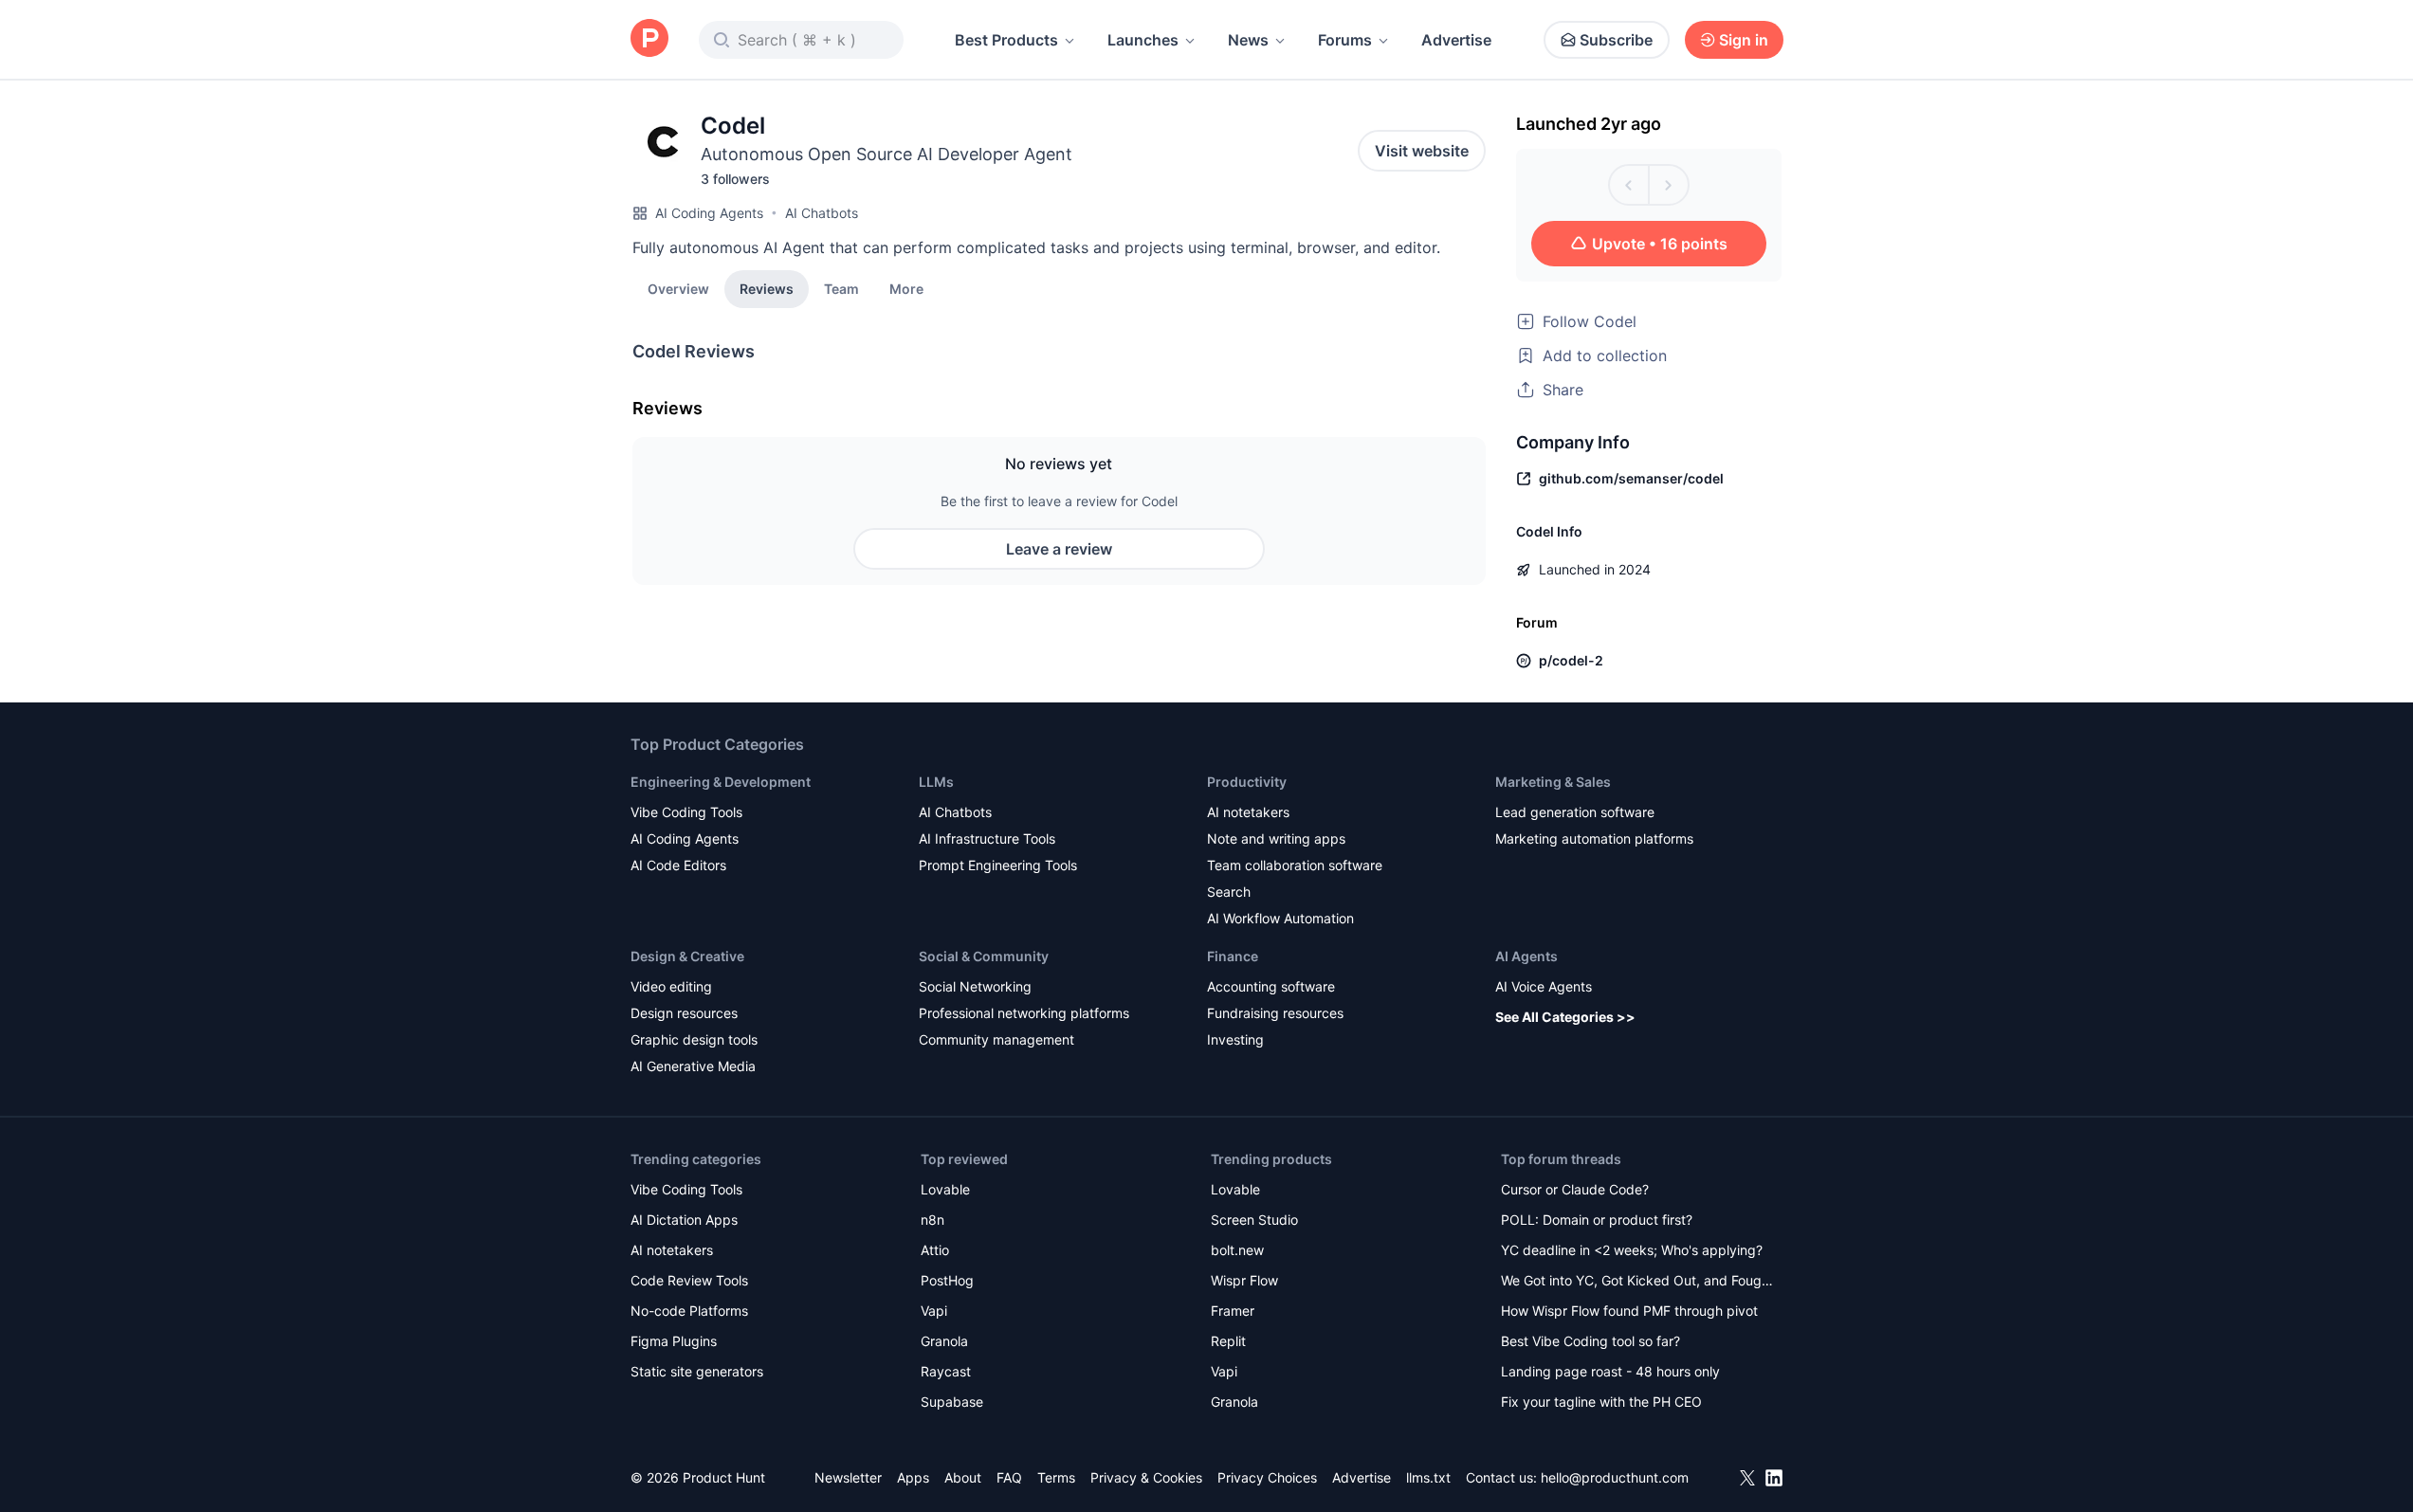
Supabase (952, 1402)
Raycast (946, 1371)
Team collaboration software (1295, 865)
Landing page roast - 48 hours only (1610, 1371)
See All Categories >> (1565, 1017)
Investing (1235, 1039)
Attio (935, 1250)
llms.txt (1428, 1477)
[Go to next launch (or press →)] (1669, 185)
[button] (906, 288)
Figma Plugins (674, 1341)
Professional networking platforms (1024, 1013)
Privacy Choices (1267, 1477)
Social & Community (984, 956)
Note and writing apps (1276, 838)
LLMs (936, 782)
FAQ (1009, 1477)
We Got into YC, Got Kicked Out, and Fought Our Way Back (1637, 1282)
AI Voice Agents (1544, 986)
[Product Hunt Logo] (649, 39)
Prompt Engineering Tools (998, 865)
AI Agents (1526, 956)
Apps (913, 1477)
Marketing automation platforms (1594, 838)
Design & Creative (687, 956)
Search (1229, 892)
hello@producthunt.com (1615, 1477)
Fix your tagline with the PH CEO (1601, 1402)
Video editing (671, 986)
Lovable (945, 1189)
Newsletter (848, 1477)
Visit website (1422, 151)
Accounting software (1271, 986)
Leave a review (1059, 549)
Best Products (1006, 40)
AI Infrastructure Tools (987, 838)
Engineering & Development (721, 782)
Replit (1228, 1341)
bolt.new (1237, 1250)
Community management (996, 1039)
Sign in (1744, 40)
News (1248, 40)
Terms (1056, 1477)
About (963, 1477)
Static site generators (697, 1371)
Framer (1233, 1311)
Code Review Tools (689, 1280)
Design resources (684, 1013)
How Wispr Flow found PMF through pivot (1629, 1311)
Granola (944, 1341)
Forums (1345, 40)
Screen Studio (1254, 1220)
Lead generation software (1575, 812)
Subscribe (1616, 40)
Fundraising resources (1275, 1013)
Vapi (934, 1311)
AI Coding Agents (709, 213)
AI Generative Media (693, 1066)
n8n (932, 1220)
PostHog (947, 1280)
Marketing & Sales (1553, 782)
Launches (1143, 40)
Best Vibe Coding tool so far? (1590, 1341)
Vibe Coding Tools (686, 812)
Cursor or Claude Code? (1575, 1189)
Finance (1233, 956)
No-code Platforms (689, 1311)
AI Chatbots (822, 213)
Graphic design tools (694, 1039)
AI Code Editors (678, 865)
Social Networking (975, 986)
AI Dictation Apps (684, 1220)
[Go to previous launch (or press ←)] (1629, 185)
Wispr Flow (1244, 1280)
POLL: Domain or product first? (1597, 1220)
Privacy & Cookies (1146, 1477)
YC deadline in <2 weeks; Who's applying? (1632, 1250)
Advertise (1456, 40)
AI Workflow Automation (1280, 918)
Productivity (1247, 782)
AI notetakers (1248, 812)
